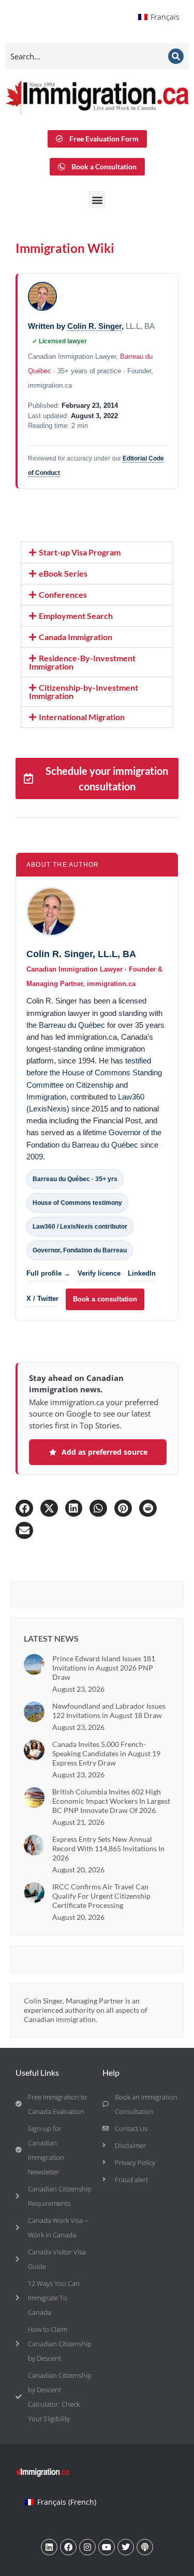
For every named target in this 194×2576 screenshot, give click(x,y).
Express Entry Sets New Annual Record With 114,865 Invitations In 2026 (108, 1848)
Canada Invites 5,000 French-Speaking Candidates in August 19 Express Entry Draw (106, 1753)
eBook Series (63, 573)
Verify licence (99, 1273)
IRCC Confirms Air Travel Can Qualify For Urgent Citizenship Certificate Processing (101, 1896)
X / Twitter (42, 1299)
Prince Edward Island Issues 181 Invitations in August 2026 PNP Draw (104, 1668)
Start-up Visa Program (80, 552)
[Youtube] (107, 2547)
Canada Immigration (76, 637)
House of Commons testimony (77, 1203)
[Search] (176, 56)
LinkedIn (142, 1273)
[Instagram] (87, 2547)
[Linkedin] (49, 2547)
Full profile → (48, 1273)
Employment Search (76, 616)
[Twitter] (126, 2547)
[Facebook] (68, 2547)
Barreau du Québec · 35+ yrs (75, 1179)
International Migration (82, 717)
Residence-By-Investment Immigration (82, 662)
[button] (97, 200)
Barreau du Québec (72, 1025)
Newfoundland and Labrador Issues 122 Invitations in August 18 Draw (109, 1711)
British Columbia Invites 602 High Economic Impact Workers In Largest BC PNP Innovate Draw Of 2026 (111, 1801)
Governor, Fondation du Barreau (80, 1250)
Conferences (63, 594)
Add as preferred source (105, 1452)
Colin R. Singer (94, 326)
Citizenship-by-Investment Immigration (84, 691)
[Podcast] (145, 2547)
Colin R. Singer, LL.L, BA (81, 954)
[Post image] (34, 1664)
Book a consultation (105, 1299)
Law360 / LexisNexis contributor (80, 1227)
